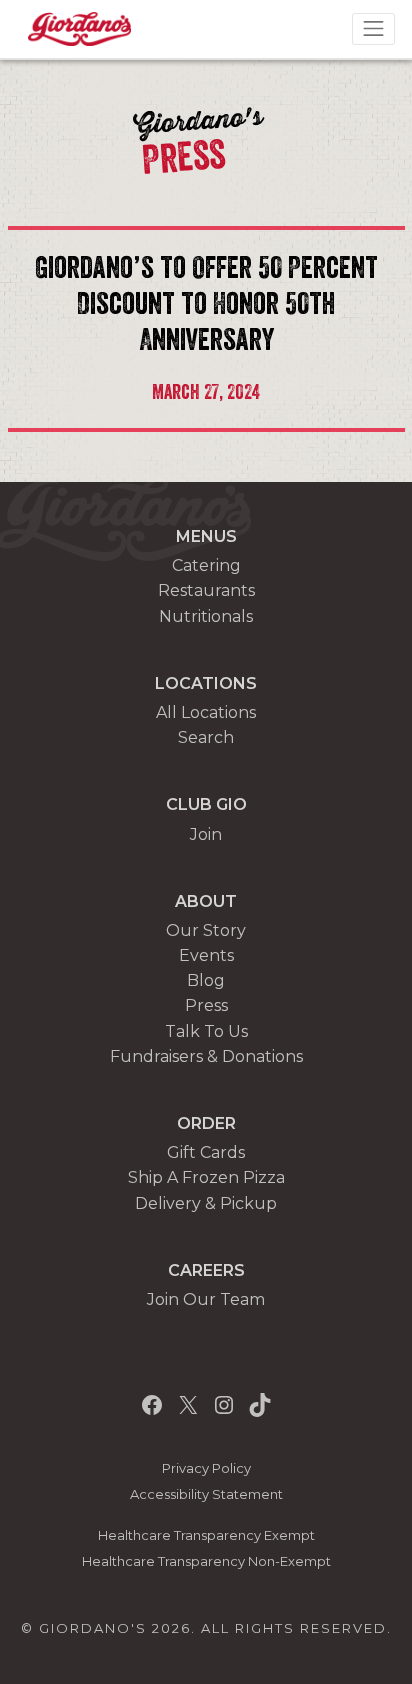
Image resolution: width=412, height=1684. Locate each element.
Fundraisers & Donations (206, 1056)
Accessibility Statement (206, 1494)
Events (206, 955)
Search (206, 737)
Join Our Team (206, 1299)
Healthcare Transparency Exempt (206, 1535)
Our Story (206, 930)
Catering (206, 565)
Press (206, 1005)
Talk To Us (206, 1031)
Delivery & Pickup (206, 1203)
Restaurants (206, 590)
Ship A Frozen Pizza (206, 1177)
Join (206, 834)
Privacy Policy (206, 1468)
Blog (206, 980)
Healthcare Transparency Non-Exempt (206, 1561)
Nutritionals (206, 616)
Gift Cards (206, 1152)
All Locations (206, 712)
